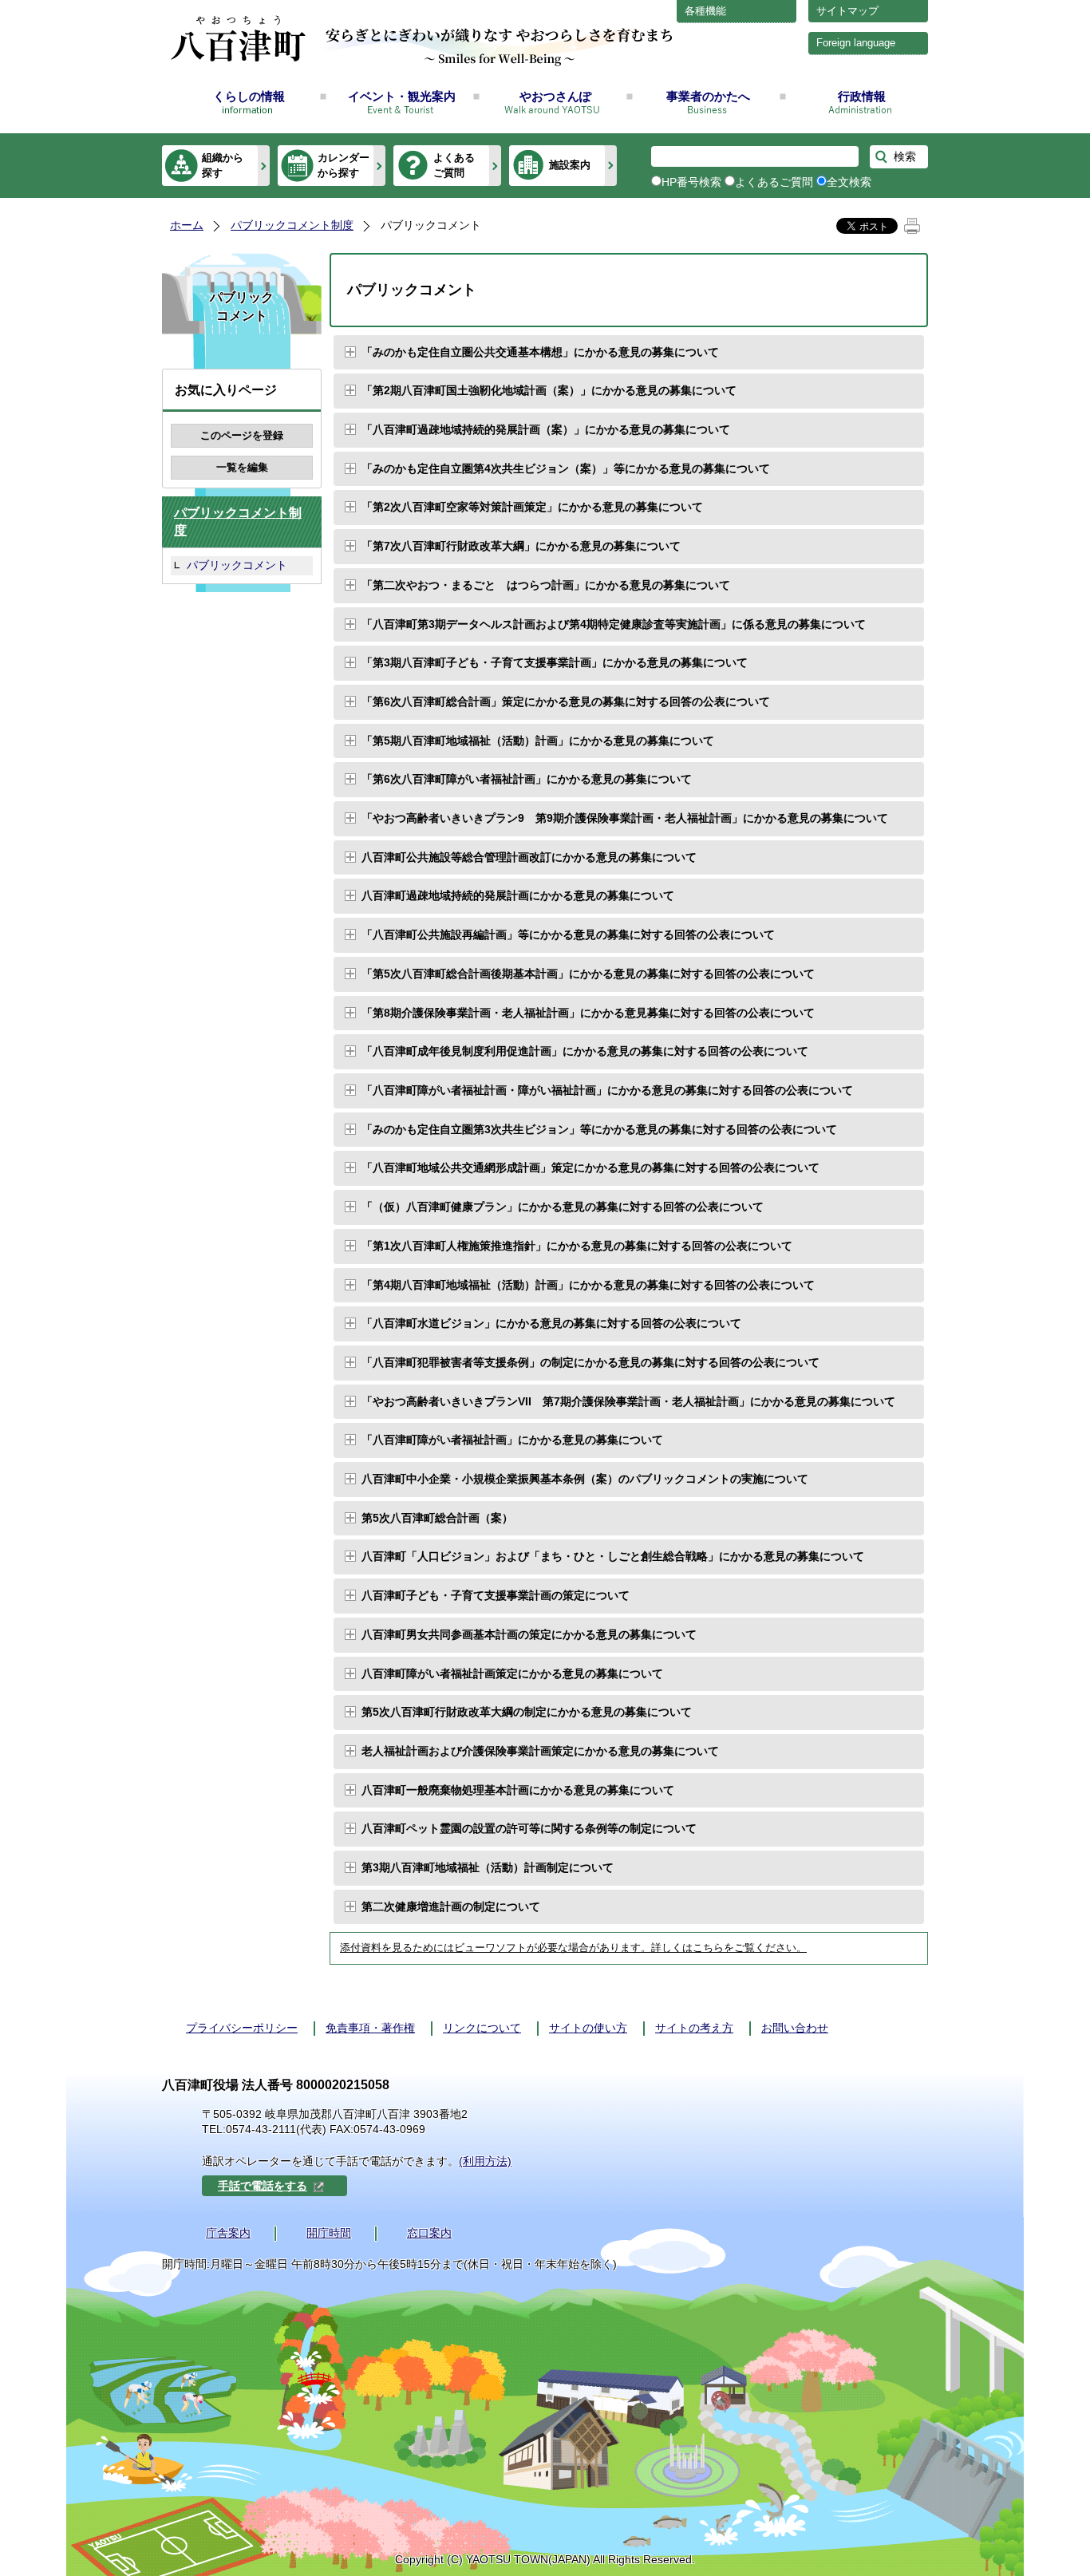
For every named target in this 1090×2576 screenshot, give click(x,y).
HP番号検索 (691, 182)
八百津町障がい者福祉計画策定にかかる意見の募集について (512, 1673)
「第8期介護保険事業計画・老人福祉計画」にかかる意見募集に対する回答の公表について (588, 1013)
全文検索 (849, 182)
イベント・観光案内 (402, 96)
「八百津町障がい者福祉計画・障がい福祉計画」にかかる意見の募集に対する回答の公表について (607, 1090)
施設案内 (570, 165)
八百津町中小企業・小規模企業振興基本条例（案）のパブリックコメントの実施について (585, 1479)
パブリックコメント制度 (292, 225)
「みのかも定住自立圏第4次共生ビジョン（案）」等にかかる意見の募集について (566, 468)
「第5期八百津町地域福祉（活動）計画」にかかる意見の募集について (538, 741)
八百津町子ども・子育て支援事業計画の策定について (496, 1595)
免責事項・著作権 (370, 2028)
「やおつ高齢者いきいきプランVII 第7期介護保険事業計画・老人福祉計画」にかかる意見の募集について (628, 1401)
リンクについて (482, 2028)
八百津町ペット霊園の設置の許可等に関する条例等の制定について (529, 1828)
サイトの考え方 (694, 2028)
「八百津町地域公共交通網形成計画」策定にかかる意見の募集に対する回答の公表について (590, 1167)
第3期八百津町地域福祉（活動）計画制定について (488, 1867)
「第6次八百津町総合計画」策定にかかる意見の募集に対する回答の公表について (566, 701)
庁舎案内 (228, 2233)
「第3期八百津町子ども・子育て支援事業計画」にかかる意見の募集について (555, 662)
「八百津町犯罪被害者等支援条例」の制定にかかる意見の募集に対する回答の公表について (590, 1362)
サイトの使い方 (588, 2028)
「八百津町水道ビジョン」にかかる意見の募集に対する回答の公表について (551, 1323)
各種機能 (705, 11)
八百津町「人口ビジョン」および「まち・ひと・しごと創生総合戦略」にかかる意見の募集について (613, 1556)
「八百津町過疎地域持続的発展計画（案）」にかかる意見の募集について (546, 429)
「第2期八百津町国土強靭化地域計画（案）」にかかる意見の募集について (549, 390)
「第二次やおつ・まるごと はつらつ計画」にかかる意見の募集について (546, 585)
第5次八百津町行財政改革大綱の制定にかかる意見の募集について (527, 1712)
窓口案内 (429, 2233)
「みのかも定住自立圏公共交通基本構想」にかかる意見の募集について (540, 352)
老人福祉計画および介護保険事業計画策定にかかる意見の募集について (540, 1751)
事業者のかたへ (708, 96)
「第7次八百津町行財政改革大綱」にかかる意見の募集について (521, 546)
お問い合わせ (795, 2028)
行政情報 (862, 96)
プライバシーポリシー (242, 2028)
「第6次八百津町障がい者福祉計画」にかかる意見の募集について (527, 779)
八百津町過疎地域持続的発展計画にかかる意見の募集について (518, 895)
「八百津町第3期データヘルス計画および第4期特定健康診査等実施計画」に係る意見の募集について (614, 624)
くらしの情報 (249, 96)
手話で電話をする (263, 2186)
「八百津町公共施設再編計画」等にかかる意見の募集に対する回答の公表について (568, 934)
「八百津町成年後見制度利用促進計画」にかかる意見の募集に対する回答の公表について (585, 1051)
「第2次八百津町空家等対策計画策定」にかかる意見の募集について (532, 507)
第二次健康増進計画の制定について (451, 1906)
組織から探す (223, 165)
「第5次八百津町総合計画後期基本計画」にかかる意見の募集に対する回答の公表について (588, 974)
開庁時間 (329, 2233)
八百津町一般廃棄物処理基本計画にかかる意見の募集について (518, 1790)
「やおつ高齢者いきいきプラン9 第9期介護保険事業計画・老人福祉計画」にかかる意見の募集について (625, 818)
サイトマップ (847, 11)
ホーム (187, 225)
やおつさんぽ (555, 96)
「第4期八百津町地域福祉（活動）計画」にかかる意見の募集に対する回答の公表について (588, 1285)
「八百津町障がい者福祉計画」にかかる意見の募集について (512, 1440)
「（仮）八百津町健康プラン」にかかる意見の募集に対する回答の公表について (563, 1207)
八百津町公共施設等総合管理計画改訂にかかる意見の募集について (529, 857)
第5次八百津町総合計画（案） (437, 1518)
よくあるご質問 (454, 165)
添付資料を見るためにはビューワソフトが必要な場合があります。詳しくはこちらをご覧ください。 (573, 1948)
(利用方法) (485, 2161)
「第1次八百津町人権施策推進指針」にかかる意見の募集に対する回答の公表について (577, 1246)
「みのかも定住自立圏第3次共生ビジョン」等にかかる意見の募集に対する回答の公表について (599, 1129)
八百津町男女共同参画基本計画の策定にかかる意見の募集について (529, 1634)
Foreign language (856, 43)
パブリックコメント (237, 565)
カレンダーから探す (344, 165)
